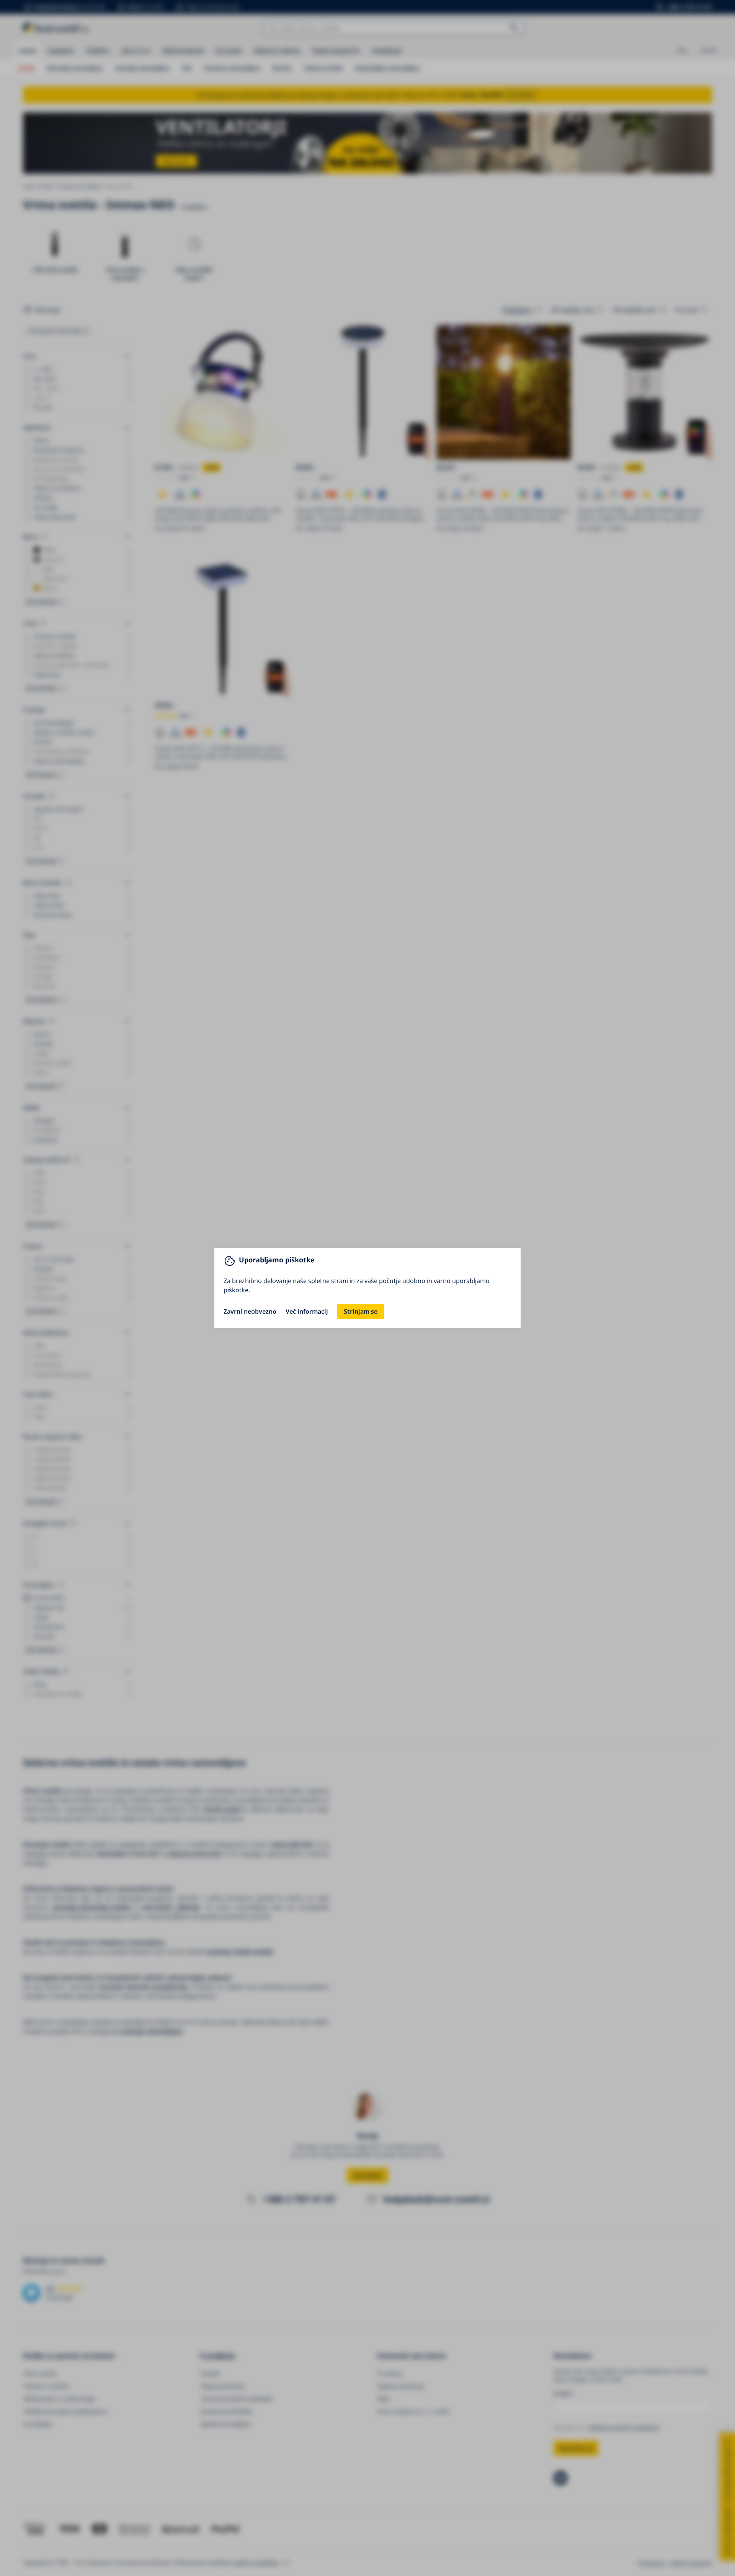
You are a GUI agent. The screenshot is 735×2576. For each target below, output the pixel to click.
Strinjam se (361, 1311)
